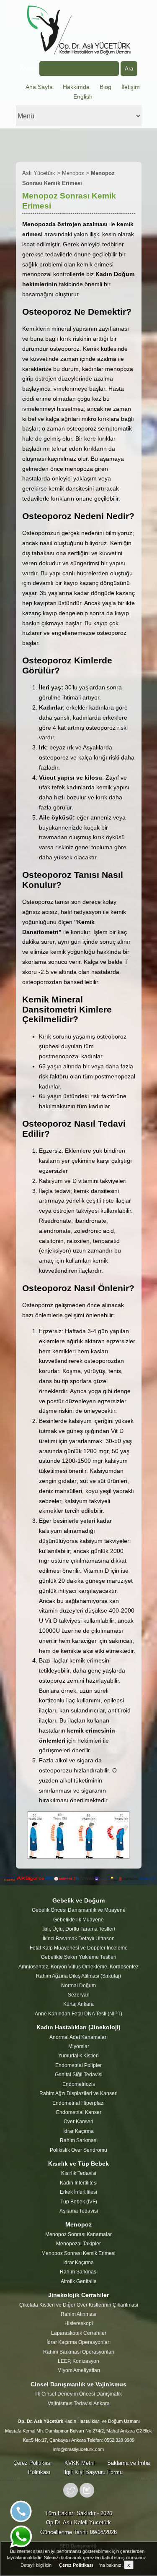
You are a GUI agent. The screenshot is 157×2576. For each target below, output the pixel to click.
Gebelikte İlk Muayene (78, 1920)
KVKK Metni (80, 2463)
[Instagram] (87, 2496)
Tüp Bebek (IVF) (79, 2202)
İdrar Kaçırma (78, 2131)
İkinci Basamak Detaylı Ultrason (79, 1939)
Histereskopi (79, 2323)
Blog (106, 87)
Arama (30, 68)
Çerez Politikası (33, 2463)
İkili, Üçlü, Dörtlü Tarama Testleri (79, 1929)
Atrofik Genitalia (79, 2281)
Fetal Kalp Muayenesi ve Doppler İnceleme (79, 1948)
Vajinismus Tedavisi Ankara (79, 2404)
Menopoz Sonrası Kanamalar (78, 2234)
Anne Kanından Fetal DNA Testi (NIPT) (78, 2014)
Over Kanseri (78, 2122)
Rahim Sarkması (79, 2140)
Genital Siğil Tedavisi (79, 2075)
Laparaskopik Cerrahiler (79, 2333)
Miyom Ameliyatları (79, 2370)
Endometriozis (79, 2084)
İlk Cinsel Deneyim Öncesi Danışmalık (78, 2394)
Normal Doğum (78, 1986)
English (83, 97)
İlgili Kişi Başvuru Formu (93, 2472)
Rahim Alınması (78, 2314)
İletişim (131, 87)
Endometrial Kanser (79, 2112)
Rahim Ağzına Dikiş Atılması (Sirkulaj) (78, 1976)
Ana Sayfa (39, 87)
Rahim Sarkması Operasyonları (79, 2352)
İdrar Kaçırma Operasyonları (78, 2342)
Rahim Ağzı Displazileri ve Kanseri (78, 2093)
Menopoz (73, 173)
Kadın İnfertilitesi (79, 2183)
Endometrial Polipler (78, 2065)
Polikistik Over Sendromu (78, 2150)
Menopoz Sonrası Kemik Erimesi (78, 2253)
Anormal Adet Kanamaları (78, 2037)
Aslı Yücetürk (39, 173)
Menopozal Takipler (78, 2244)
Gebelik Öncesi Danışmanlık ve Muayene (79, 1910)
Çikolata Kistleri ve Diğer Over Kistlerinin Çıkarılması (79, 2305)
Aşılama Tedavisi (79, 2211)
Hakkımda (76, 87)
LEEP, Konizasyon (78, 2361)
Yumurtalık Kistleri (78, 2056)
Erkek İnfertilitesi (78, 2192)
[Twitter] (71, 2496)
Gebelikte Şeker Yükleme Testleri (79, 1957)
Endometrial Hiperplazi (78, 2103)
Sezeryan (79, 1995)
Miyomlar (79, 2046)
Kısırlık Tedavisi (79, 2173)
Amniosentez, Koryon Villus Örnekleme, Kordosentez (78, 1967)
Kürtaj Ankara (78, 2004)
